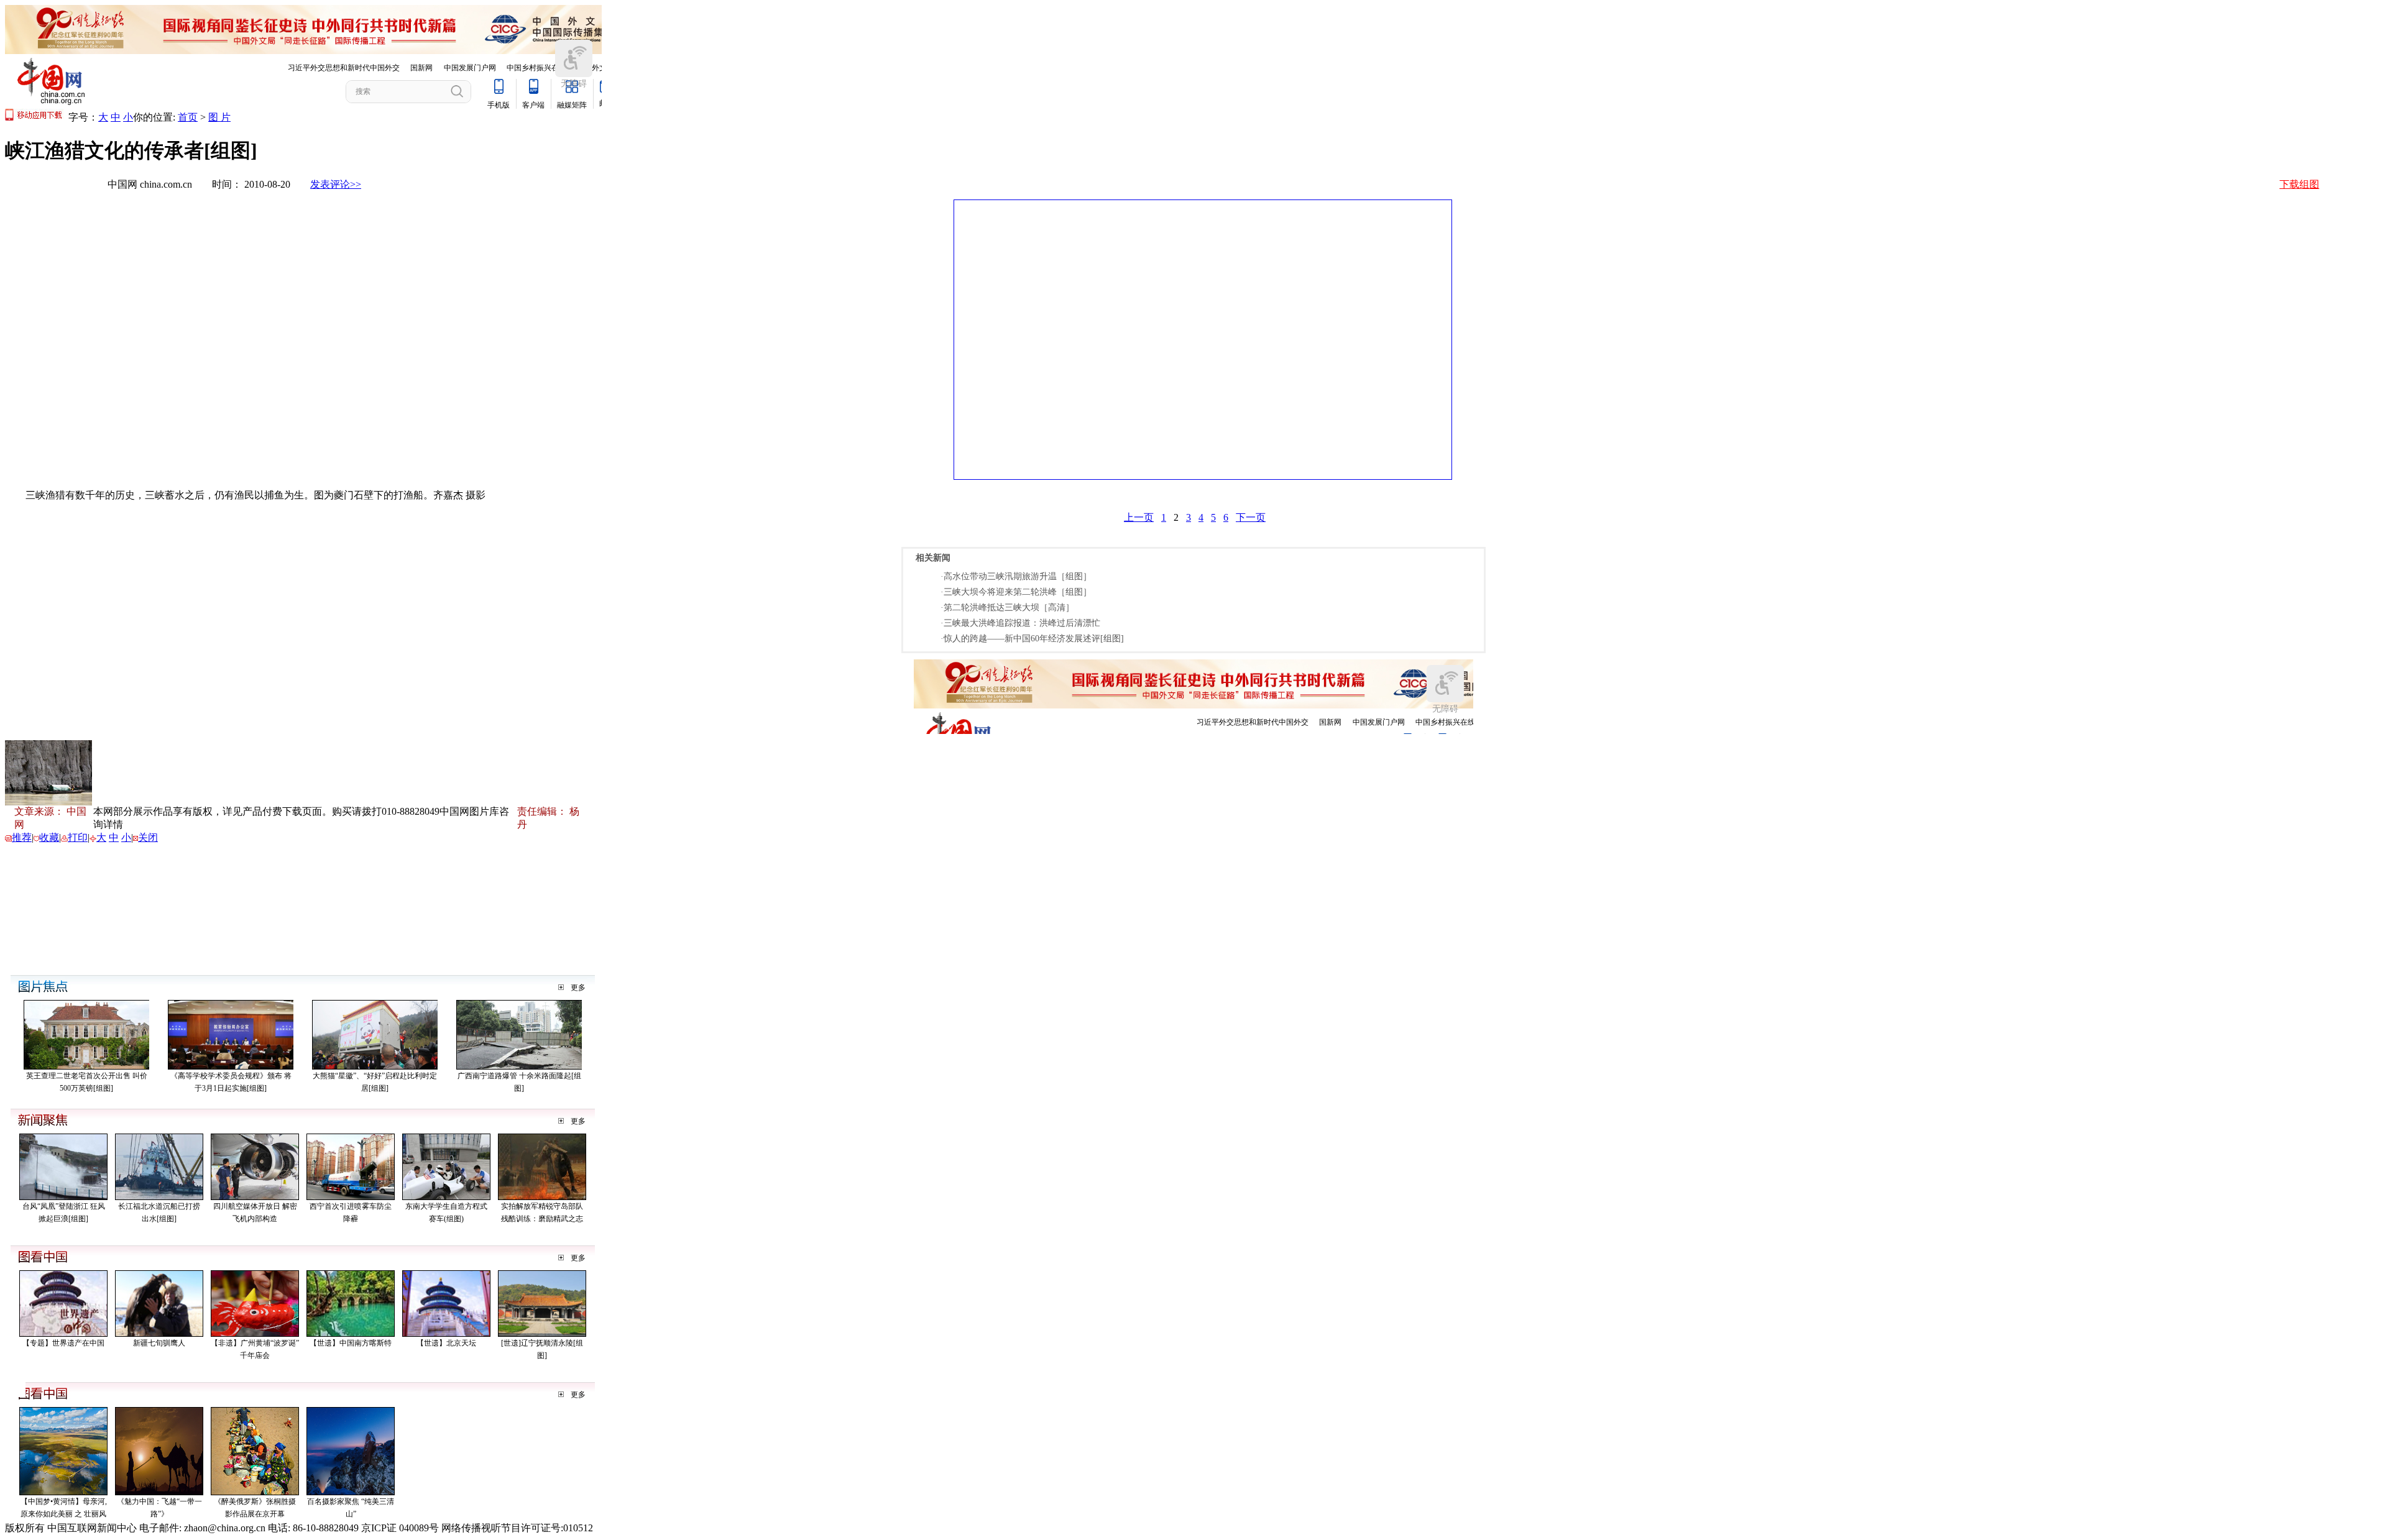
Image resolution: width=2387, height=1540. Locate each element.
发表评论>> (336, 184)
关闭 (148, 837)
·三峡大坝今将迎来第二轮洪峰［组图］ (1016, 592)
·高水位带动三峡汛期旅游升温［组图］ (1016, 576)
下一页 (1251, 517)
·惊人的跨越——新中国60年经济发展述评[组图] (1032, 639)
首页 (188, 117)
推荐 (22, 837)
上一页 (1139, 517)
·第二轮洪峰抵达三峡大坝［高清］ (1007, 607)
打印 (78, 837)
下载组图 (2299, 184)
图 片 (219, 117)
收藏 (49, 837)
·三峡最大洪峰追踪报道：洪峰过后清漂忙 (1020, 623)
